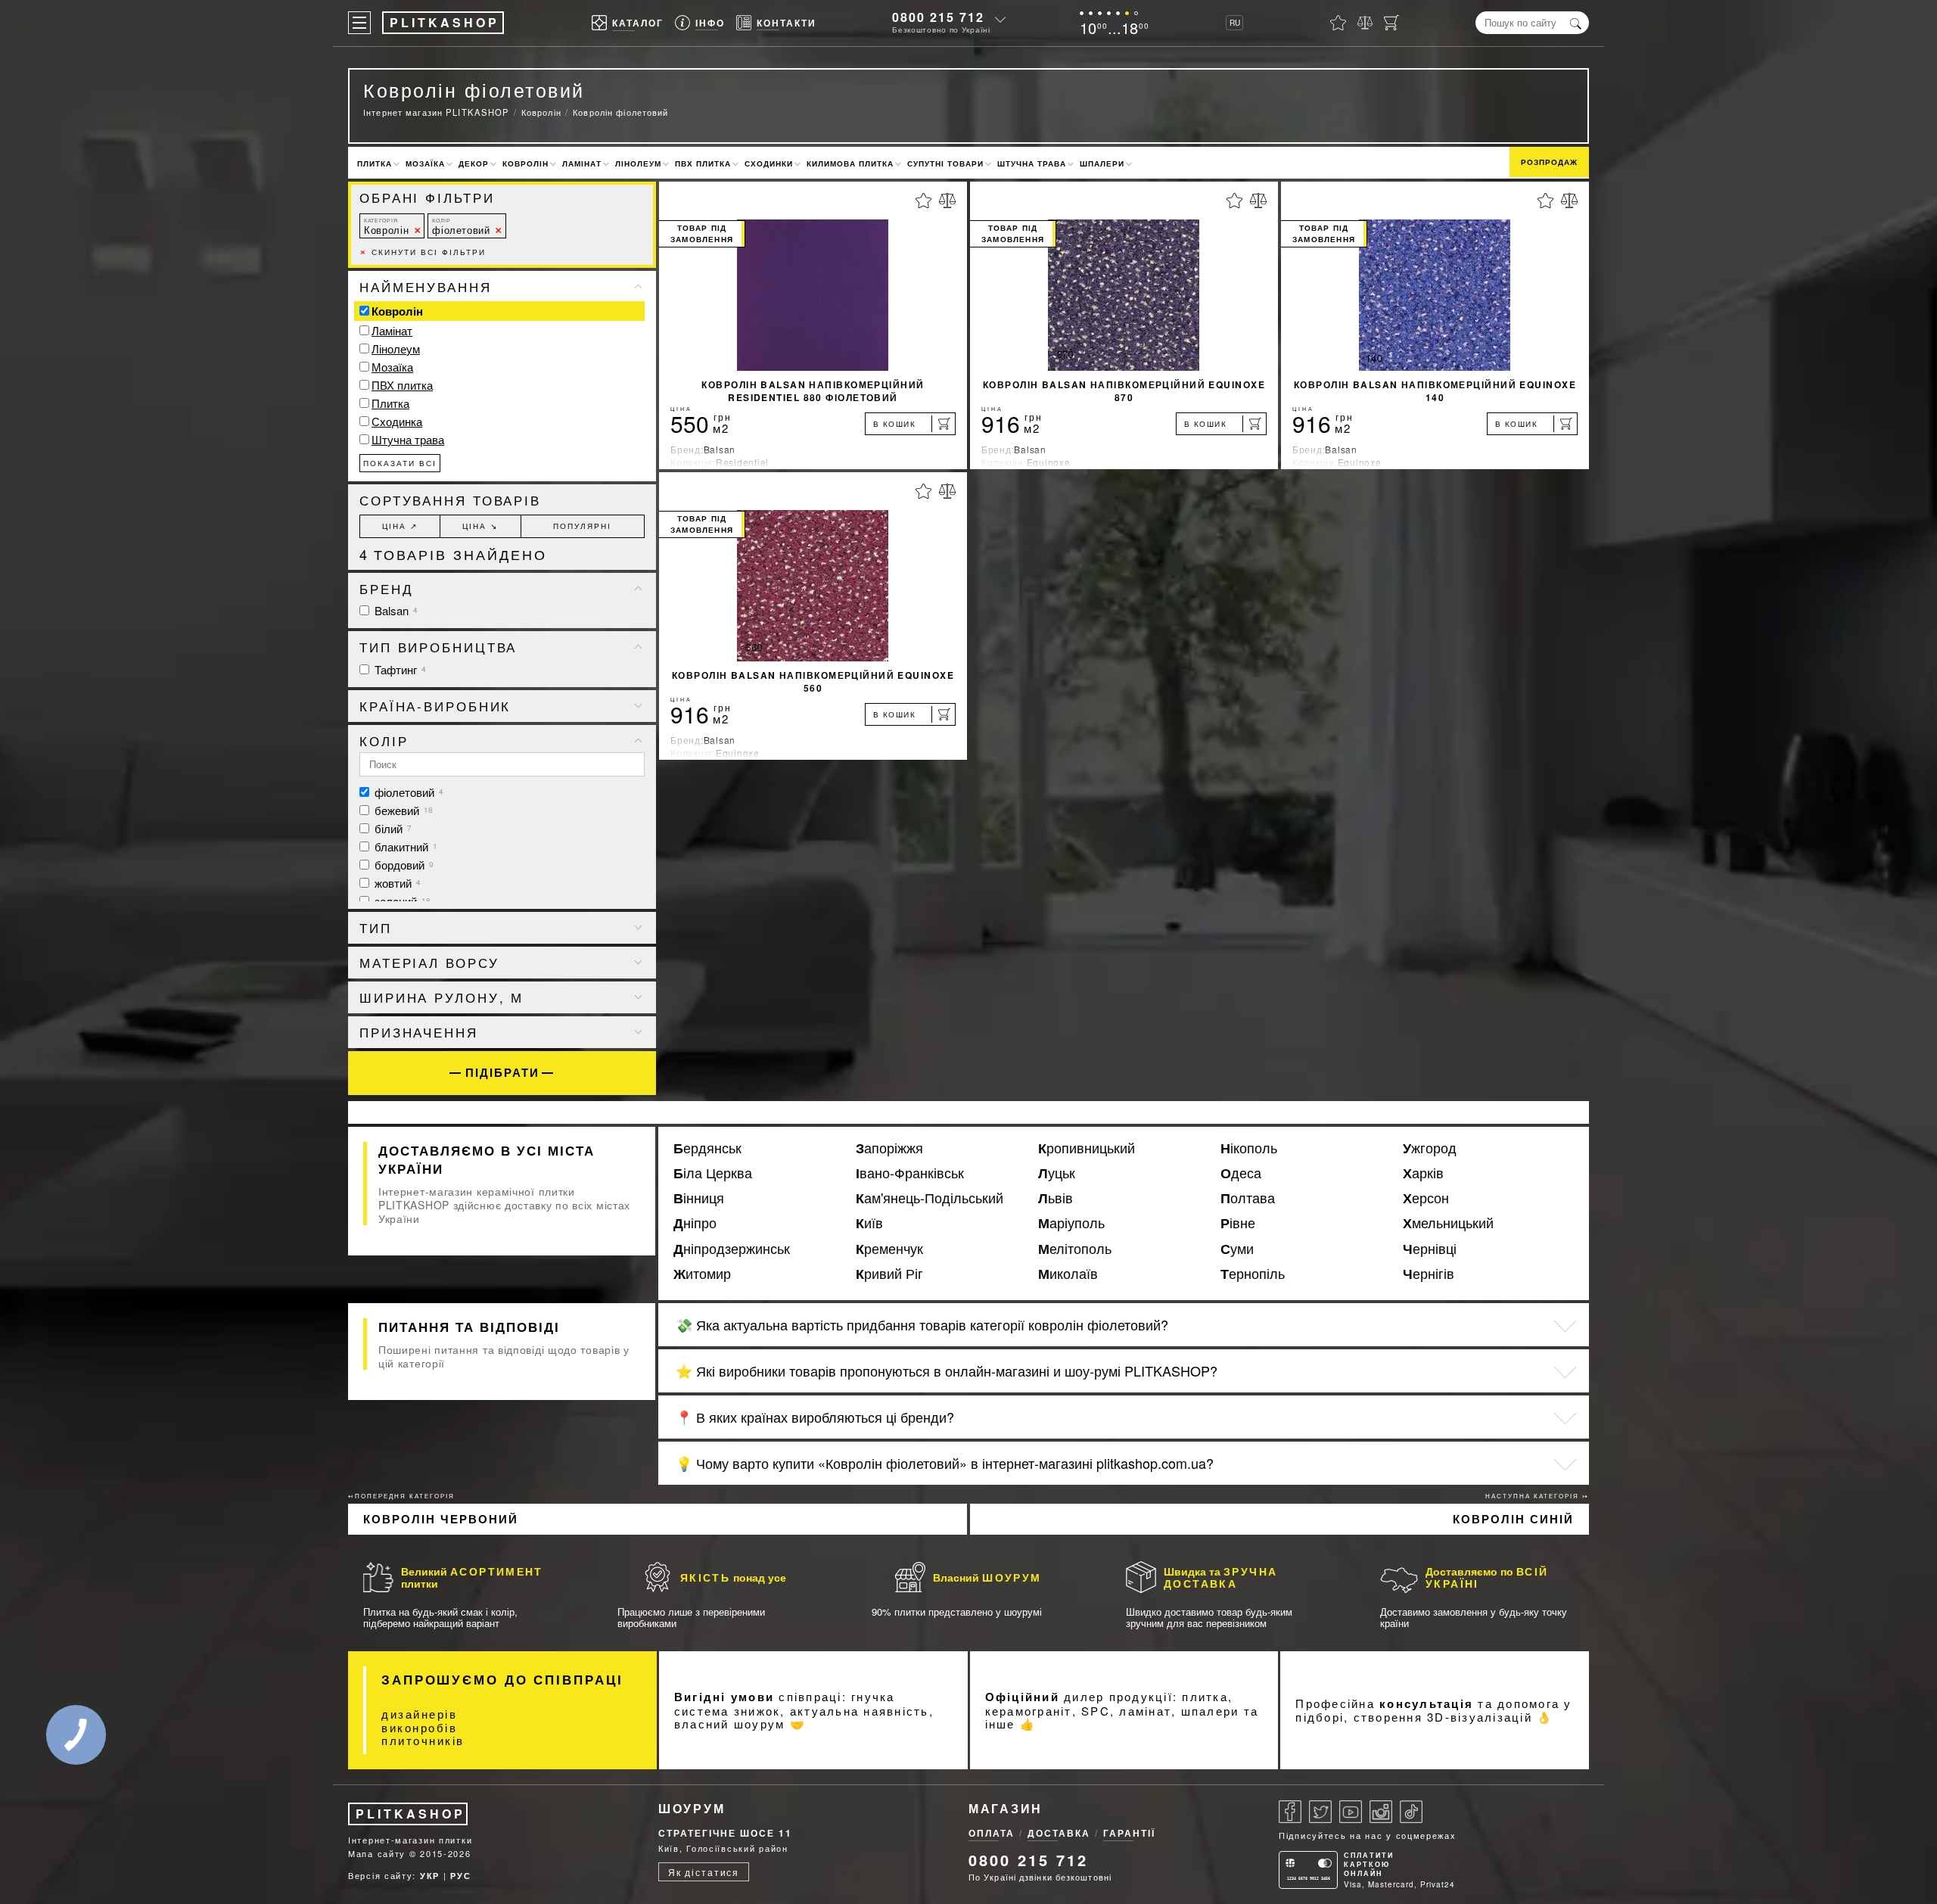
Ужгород (1430, 1148)
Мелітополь (1075, 1249)
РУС (460, 1876)
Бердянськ (707, 1148)
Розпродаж (1549, 162)
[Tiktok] (1411, 1812)
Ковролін (525, 163)
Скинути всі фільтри (423, 252)
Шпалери (1102, 163)
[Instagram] (1381, 1812)
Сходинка (397, 421)
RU (1235, 23)
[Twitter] (1320, 1812)
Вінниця (699, 1198)
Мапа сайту (377, 1853)
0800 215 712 (938, 17)
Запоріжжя (889, 1148)
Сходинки (769, 163)
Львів (1056, 1198)
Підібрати (502, 1073)
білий (392, 828)
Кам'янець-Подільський (930, 1198)
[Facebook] (1290, 1812)
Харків (1423, 1173)
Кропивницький (1087, 1148)
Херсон (1426, 1198)
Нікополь (1249, 1148)
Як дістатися (704, 1872)
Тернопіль (1253, 1274)
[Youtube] (1351, 1812)
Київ (869, 1223)
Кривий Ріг (889, 1274)
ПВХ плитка (703, 163)
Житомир (702, 1274)
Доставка (1059, 1833)
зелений (401, 901)
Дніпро (695, 1223)
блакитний (404, 846)
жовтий (396, 883)
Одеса (1241, 1173)
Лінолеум (638, 163)
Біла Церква (713, 1173)
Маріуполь (1071, 1223)
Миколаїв (1068, 1274)
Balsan (395, 610)
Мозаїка (425, 163)
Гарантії (1129, 1833)
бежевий (402, 810)
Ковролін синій (1513, 1519)
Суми (1237, 1249)
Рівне (1238, 1223)
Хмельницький (1448, 1223)
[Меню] (359, 23)
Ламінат (582, 163)
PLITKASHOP (410, 1814)
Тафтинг (399, 669)
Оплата (992, 1833)
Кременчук (889, 1249)
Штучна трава (1032, 163)
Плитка (375, 163)
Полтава (1248, 1198)
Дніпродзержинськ (732, 1249)
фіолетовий (461, 227)
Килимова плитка (850, 163)
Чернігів (1429, 1274)
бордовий (403, 865)
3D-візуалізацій (1480, 1717)
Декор (474, 163)
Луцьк (1057, 1173)
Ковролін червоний (441, 1519)
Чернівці (1430, 1249)
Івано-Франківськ (910, 1173)
